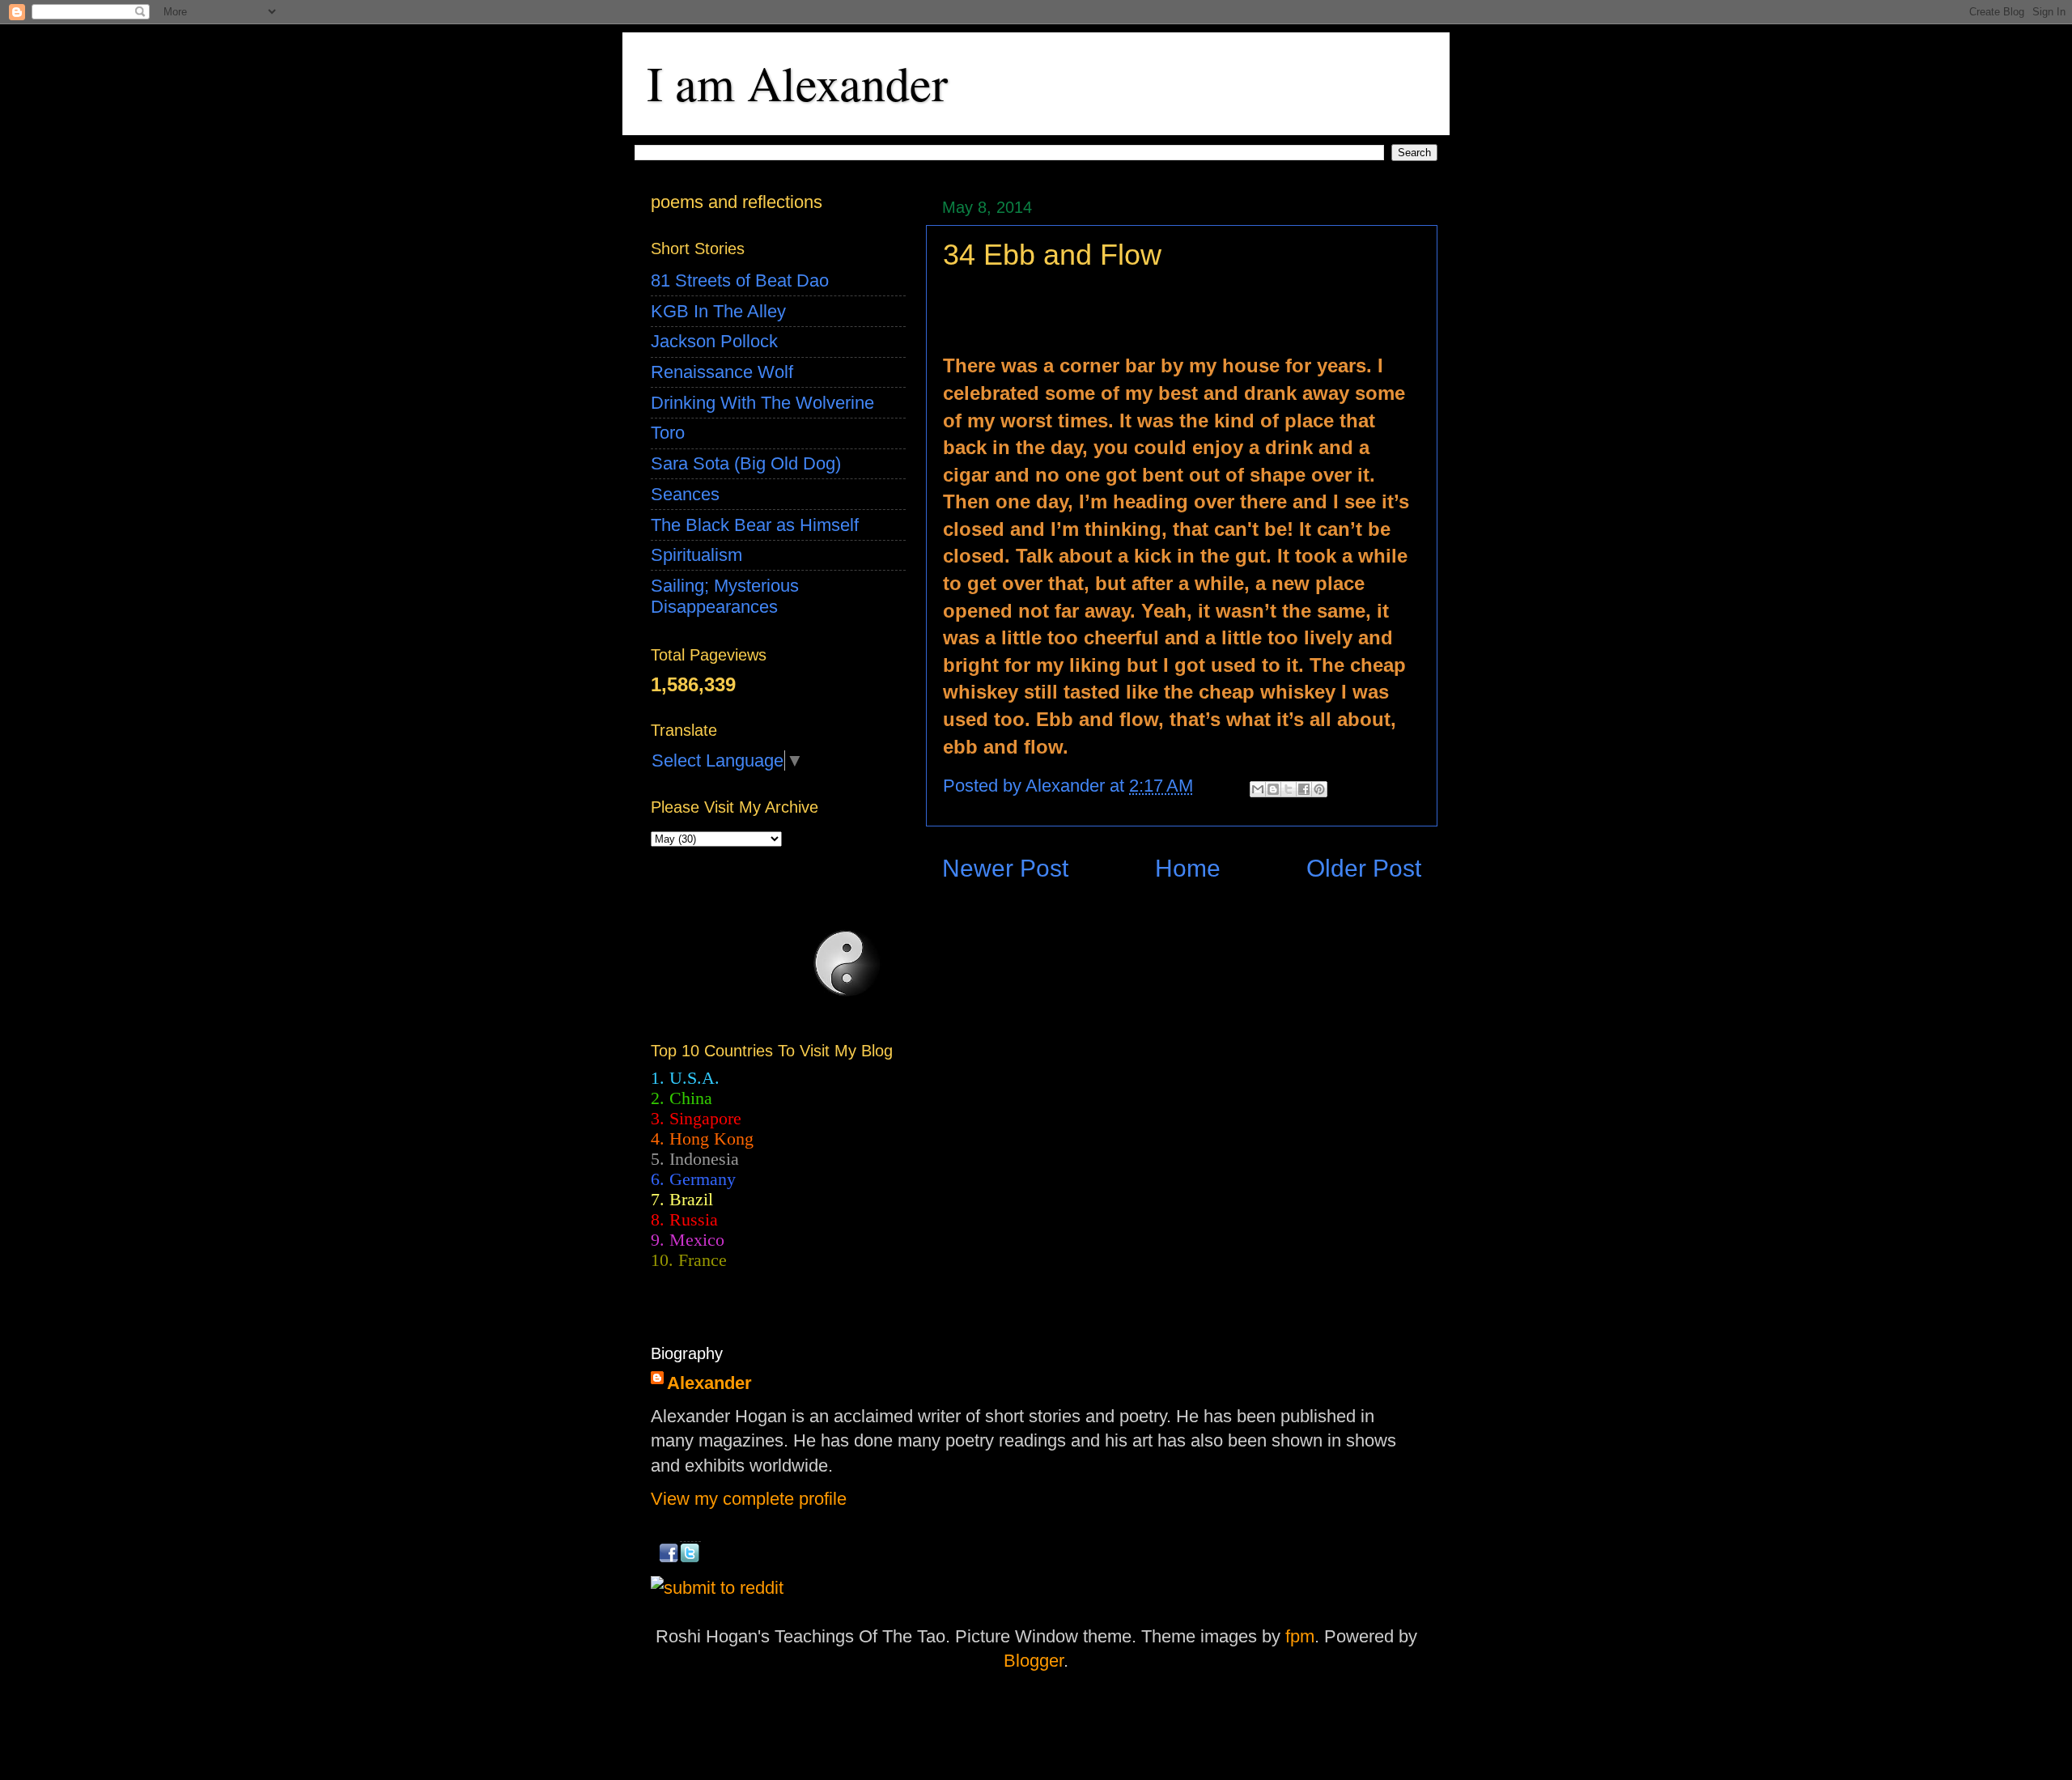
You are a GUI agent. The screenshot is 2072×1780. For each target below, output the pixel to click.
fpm (1300, 1636)
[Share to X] (1289, 789)
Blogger (1034, 1661)
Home (1188, 868)
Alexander (709, 1383)
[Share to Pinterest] (1319, 789)
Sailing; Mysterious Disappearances (725, 596)
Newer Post (1005, 868)
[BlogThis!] (1273, 789)
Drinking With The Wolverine (762, 403)
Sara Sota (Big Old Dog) (746, 463)
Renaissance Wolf (722, 372)
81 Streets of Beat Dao (740, 280)
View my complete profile (749, 1499)
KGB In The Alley (718, 311)
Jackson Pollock (714, 341)
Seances (685, 494)
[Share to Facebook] (1304, 789)
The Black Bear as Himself (755, 525)
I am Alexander (797, 83)
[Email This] (1258, 789)
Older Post (1364, 868)
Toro (668, 433)
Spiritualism (696, 555)
